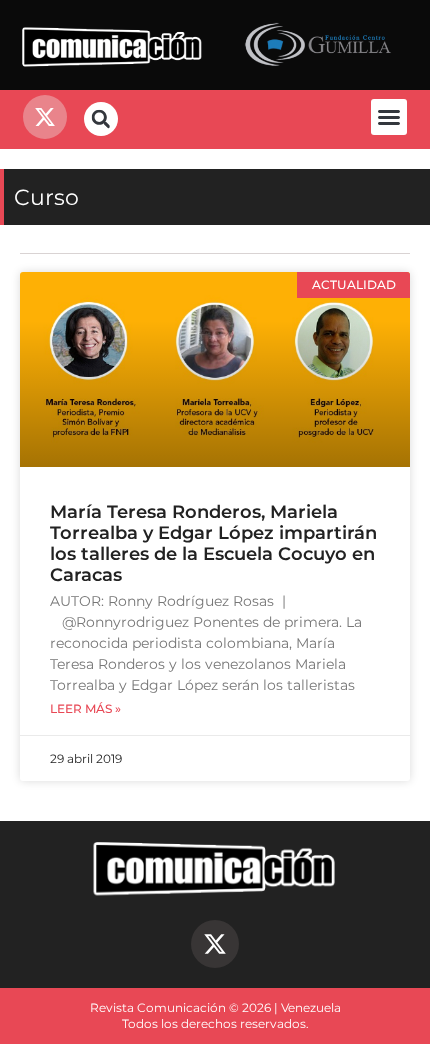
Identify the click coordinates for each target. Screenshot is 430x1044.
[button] (389, 117)
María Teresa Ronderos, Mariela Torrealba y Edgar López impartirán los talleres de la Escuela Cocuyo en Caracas (213, 543)
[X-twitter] (215, 944)
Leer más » (85, 709)
